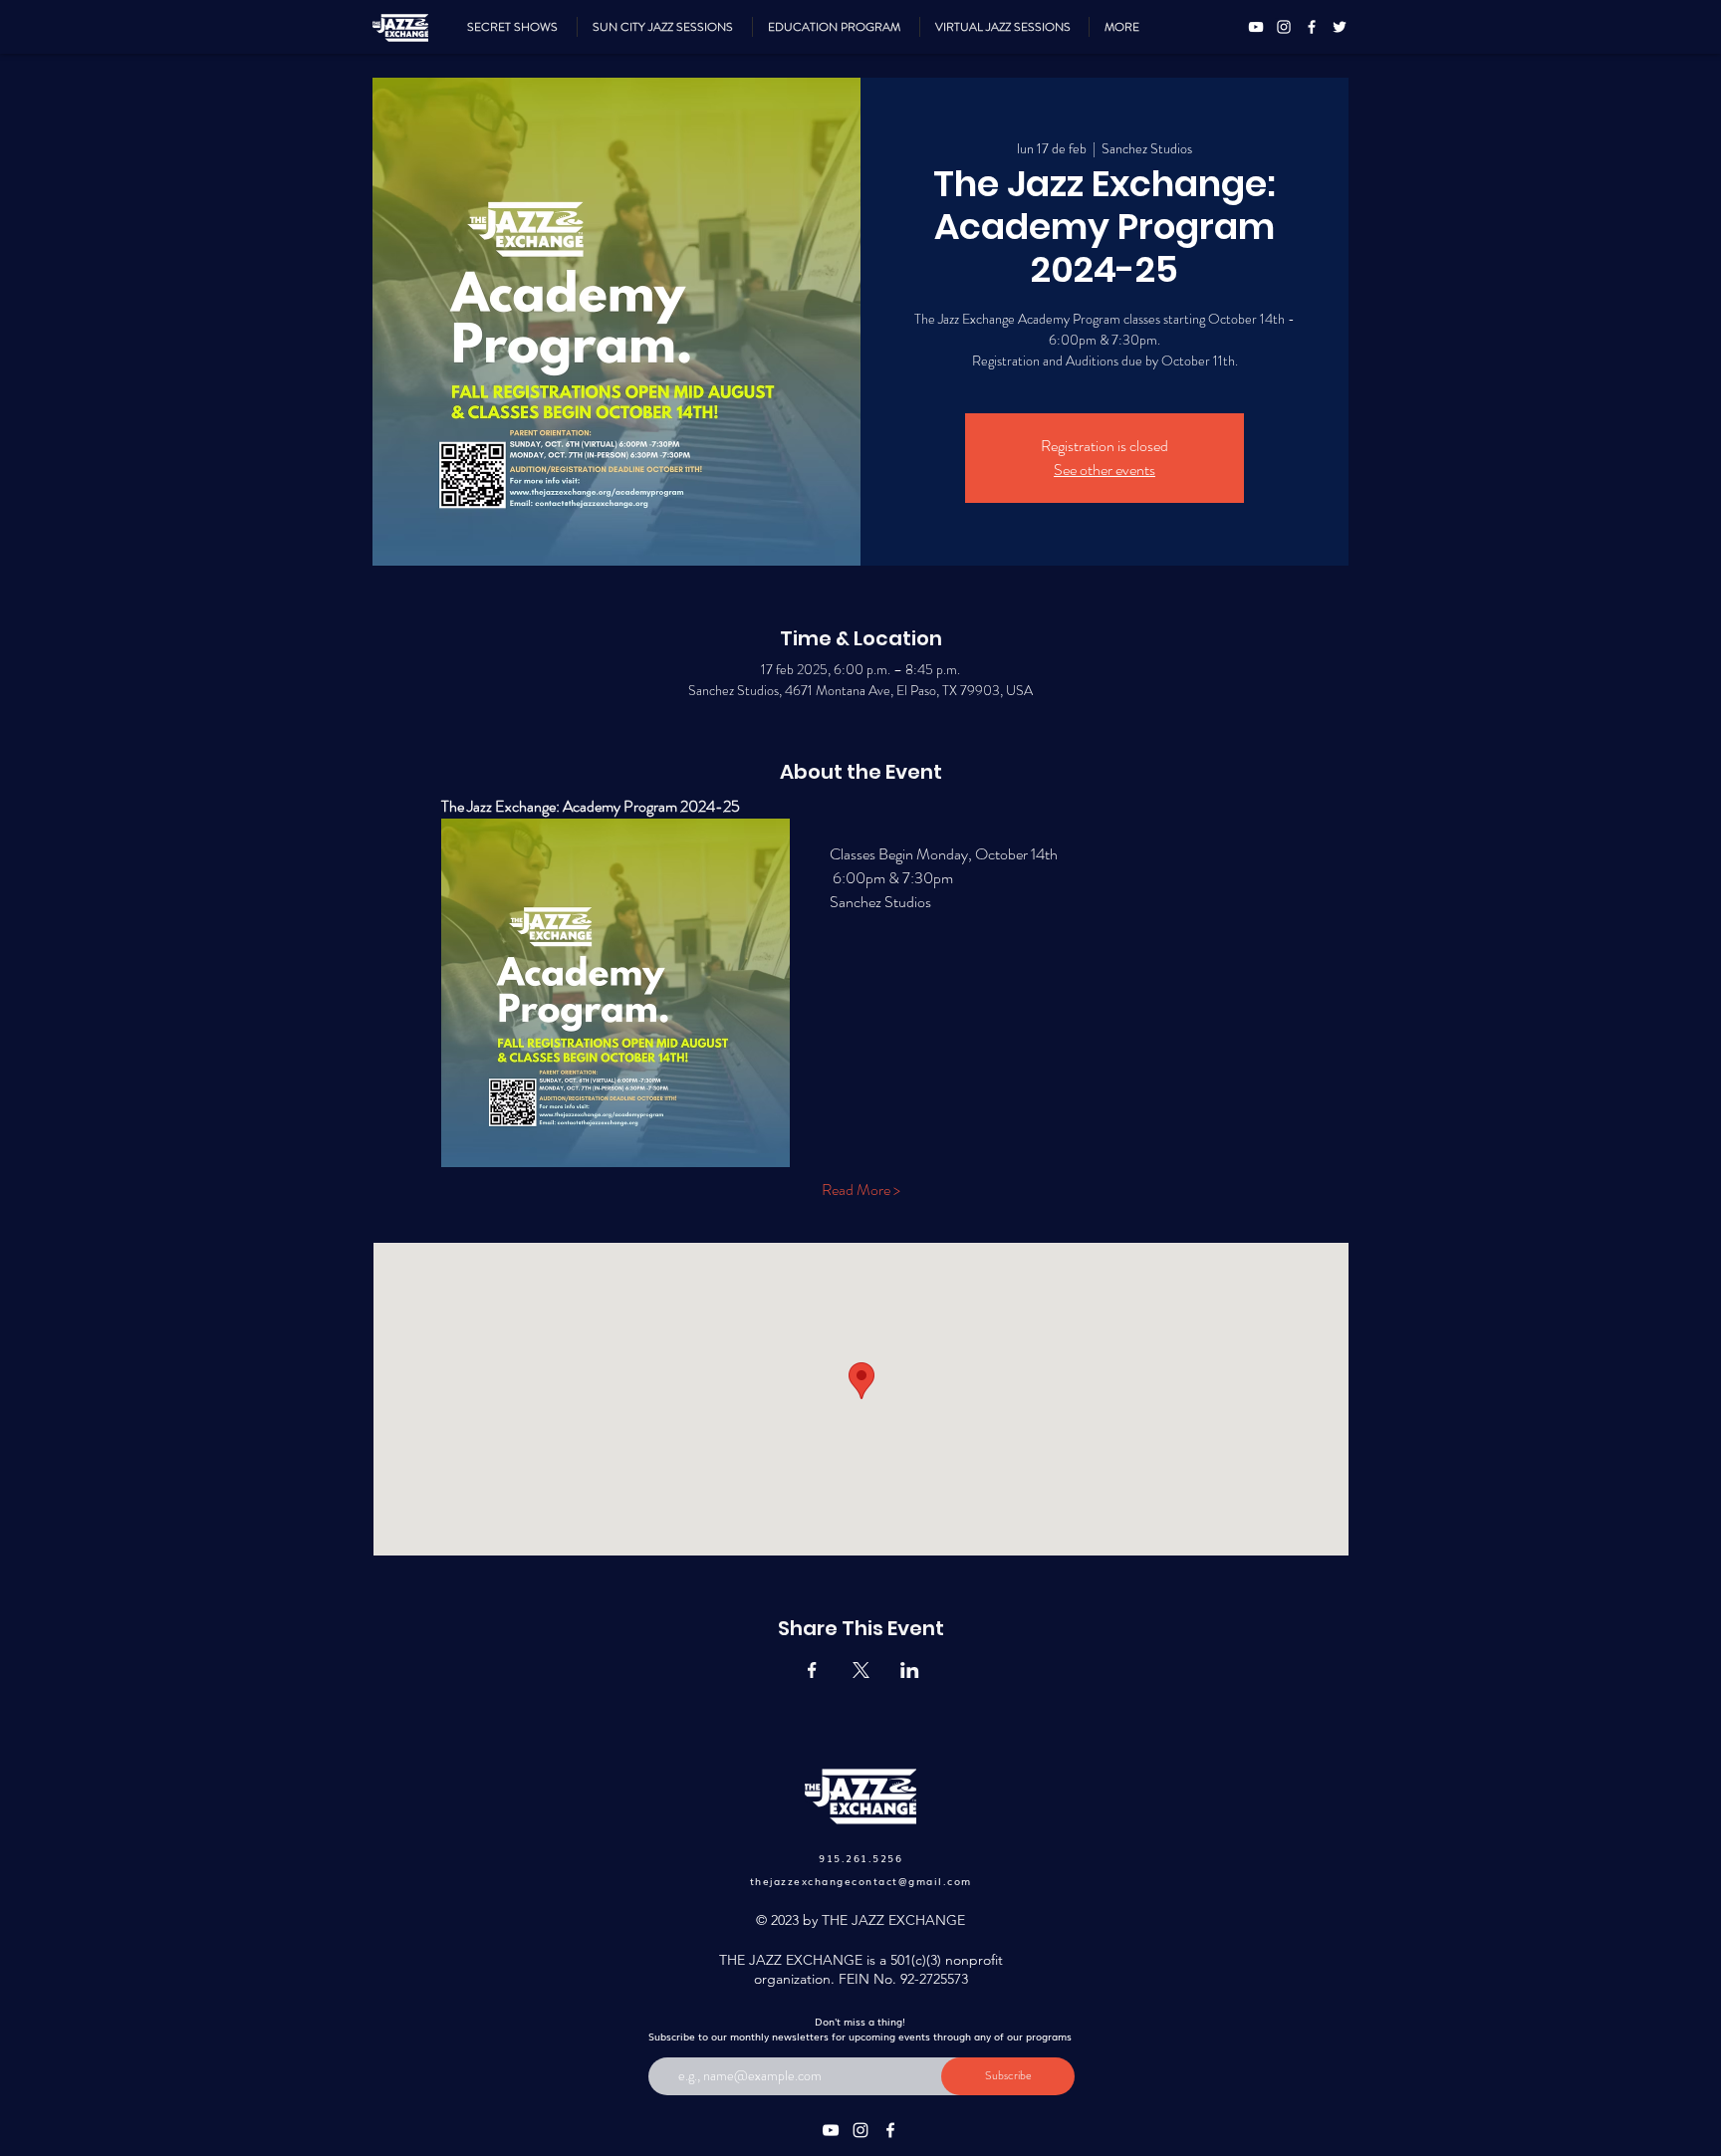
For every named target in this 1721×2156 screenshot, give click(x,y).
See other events (1105, 470)
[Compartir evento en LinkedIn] (910, 1670)
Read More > (861, 1190)
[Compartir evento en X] (861, 1670)
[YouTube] (1256, 27)
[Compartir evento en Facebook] (812, 1670)
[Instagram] (1284, 27)
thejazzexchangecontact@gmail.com (861, 1881)
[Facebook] (1312, 27)
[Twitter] (1340, 27)
